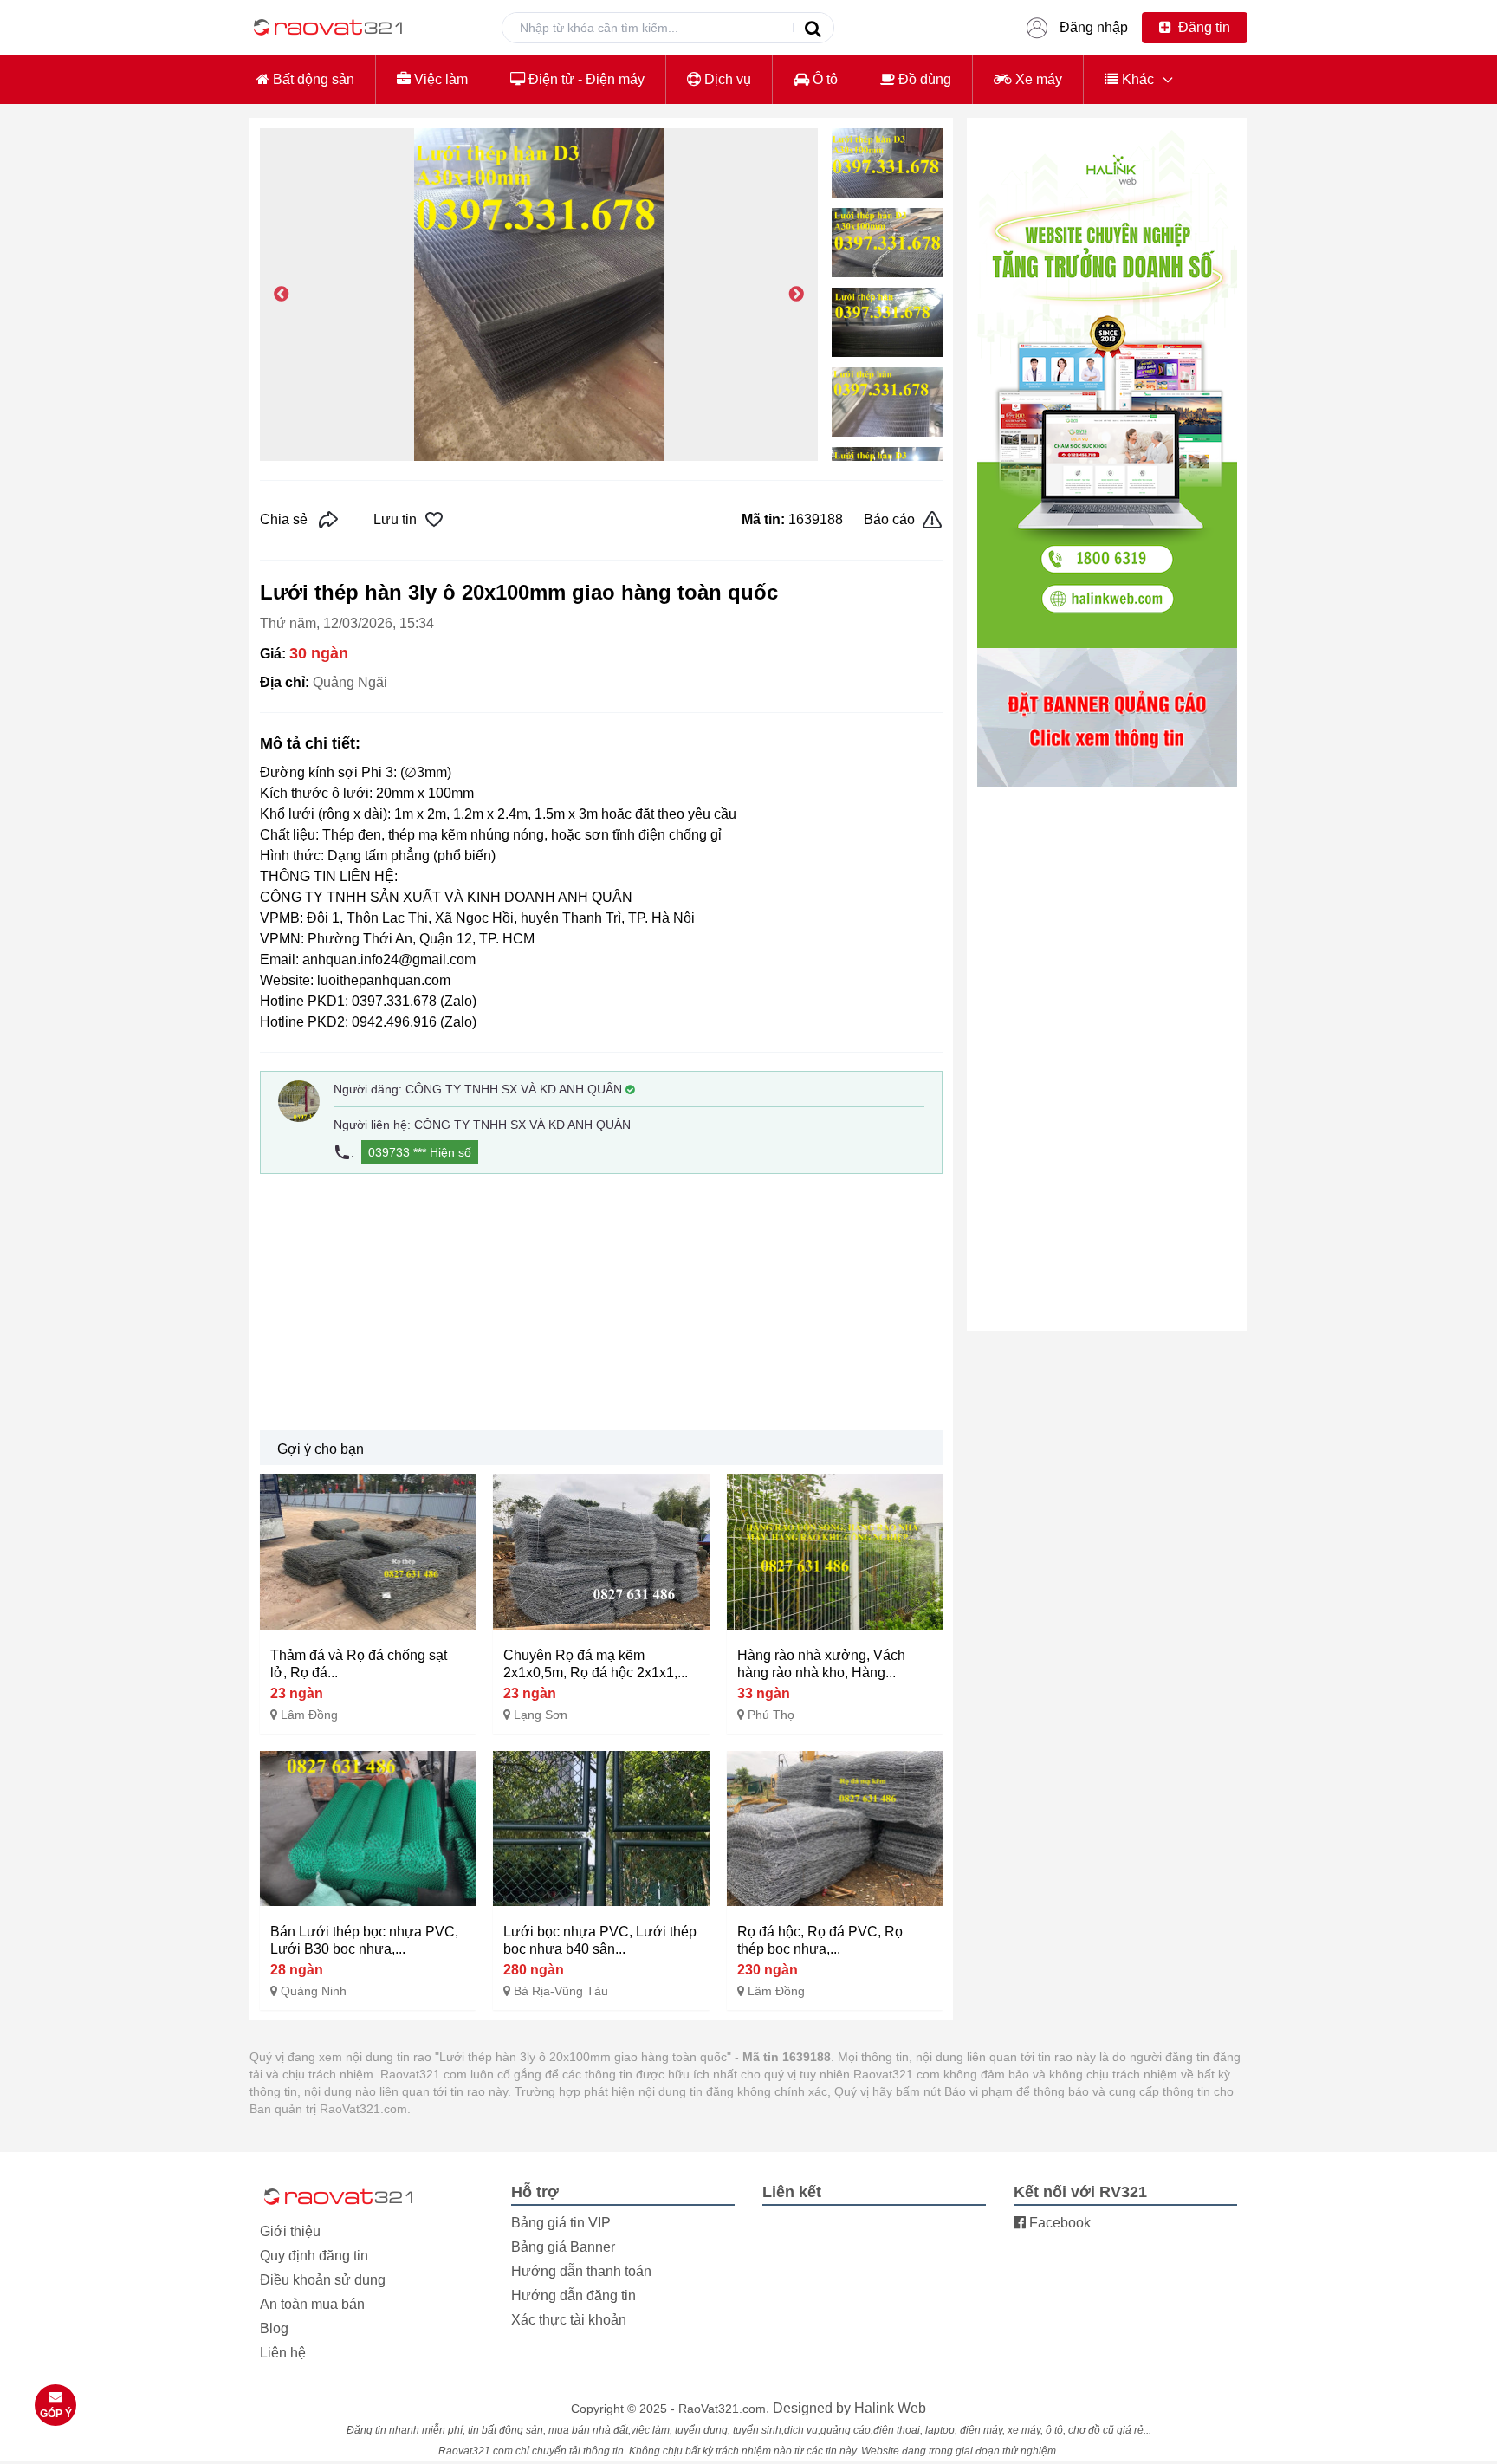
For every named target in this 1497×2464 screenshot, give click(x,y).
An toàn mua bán (312, 2304)
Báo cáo (889, 519)
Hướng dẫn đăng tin (574, 2295)
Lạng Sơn (541, 1715)
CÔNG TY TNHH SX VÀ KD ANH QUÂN (514, 1089)
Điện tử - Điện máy (585, 79)
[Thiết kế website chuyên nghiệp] (1107, 388)
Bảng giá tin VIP (561, 2223)
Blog (274, 2328)
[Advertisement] (601, 1302)
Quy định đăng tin (314, 2256)
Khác (1136, 79)
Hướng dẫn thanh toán (581, 2271)
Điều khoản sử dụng (323, 2280)
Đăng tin (1202, 27)
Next (796, 295)
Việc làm (439, 79)
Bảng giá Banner (563, 2247)
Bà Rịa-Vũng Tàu (561, 1991)
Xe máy (1037, 79)
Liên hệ (283, 2353)
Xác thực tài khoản (569, 2320)
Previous (282, 295)
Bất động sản (312, 79)
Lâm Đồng (309, 1715)
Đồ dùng (923, 79)
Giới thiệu (290, 2231)
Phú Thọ (771, 1715)
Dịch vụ (726, 79)
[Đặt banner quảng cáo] (1107, 717)
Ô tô (823, 79)
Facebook (1058, 2223)
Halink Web (890, 2408)
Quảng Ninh (314, 1991)
